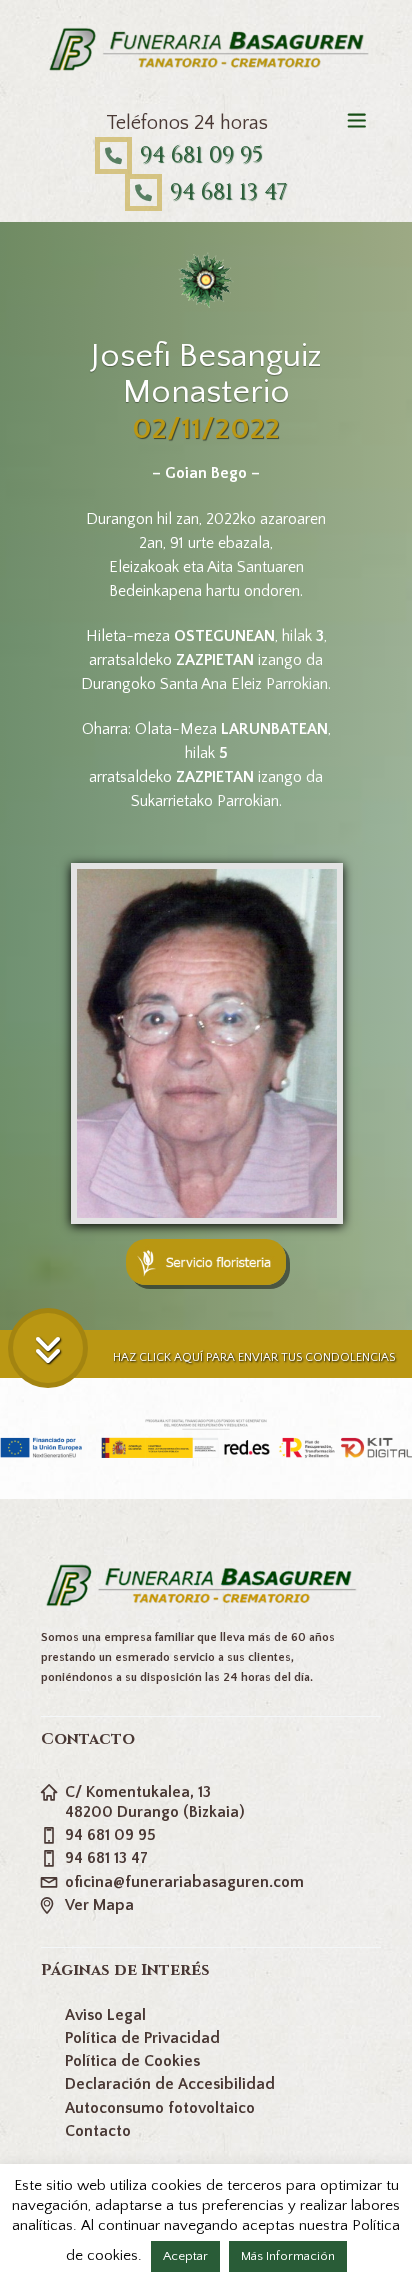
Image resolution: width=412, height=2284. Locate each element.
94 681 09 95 (201, 155)
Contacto (98, 2131)
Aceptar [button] (185, 2256)
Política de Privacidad (142, 2038)
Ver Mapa (99, 1905)
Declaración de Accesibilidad (170, 2084)
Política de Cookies (132, 2061)
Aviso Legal (105, 2015)
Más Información (288, 2256)
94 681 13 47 (228, 192)
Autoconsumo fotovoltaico (160, 2108)
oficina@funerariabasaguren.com (184, 1882)
